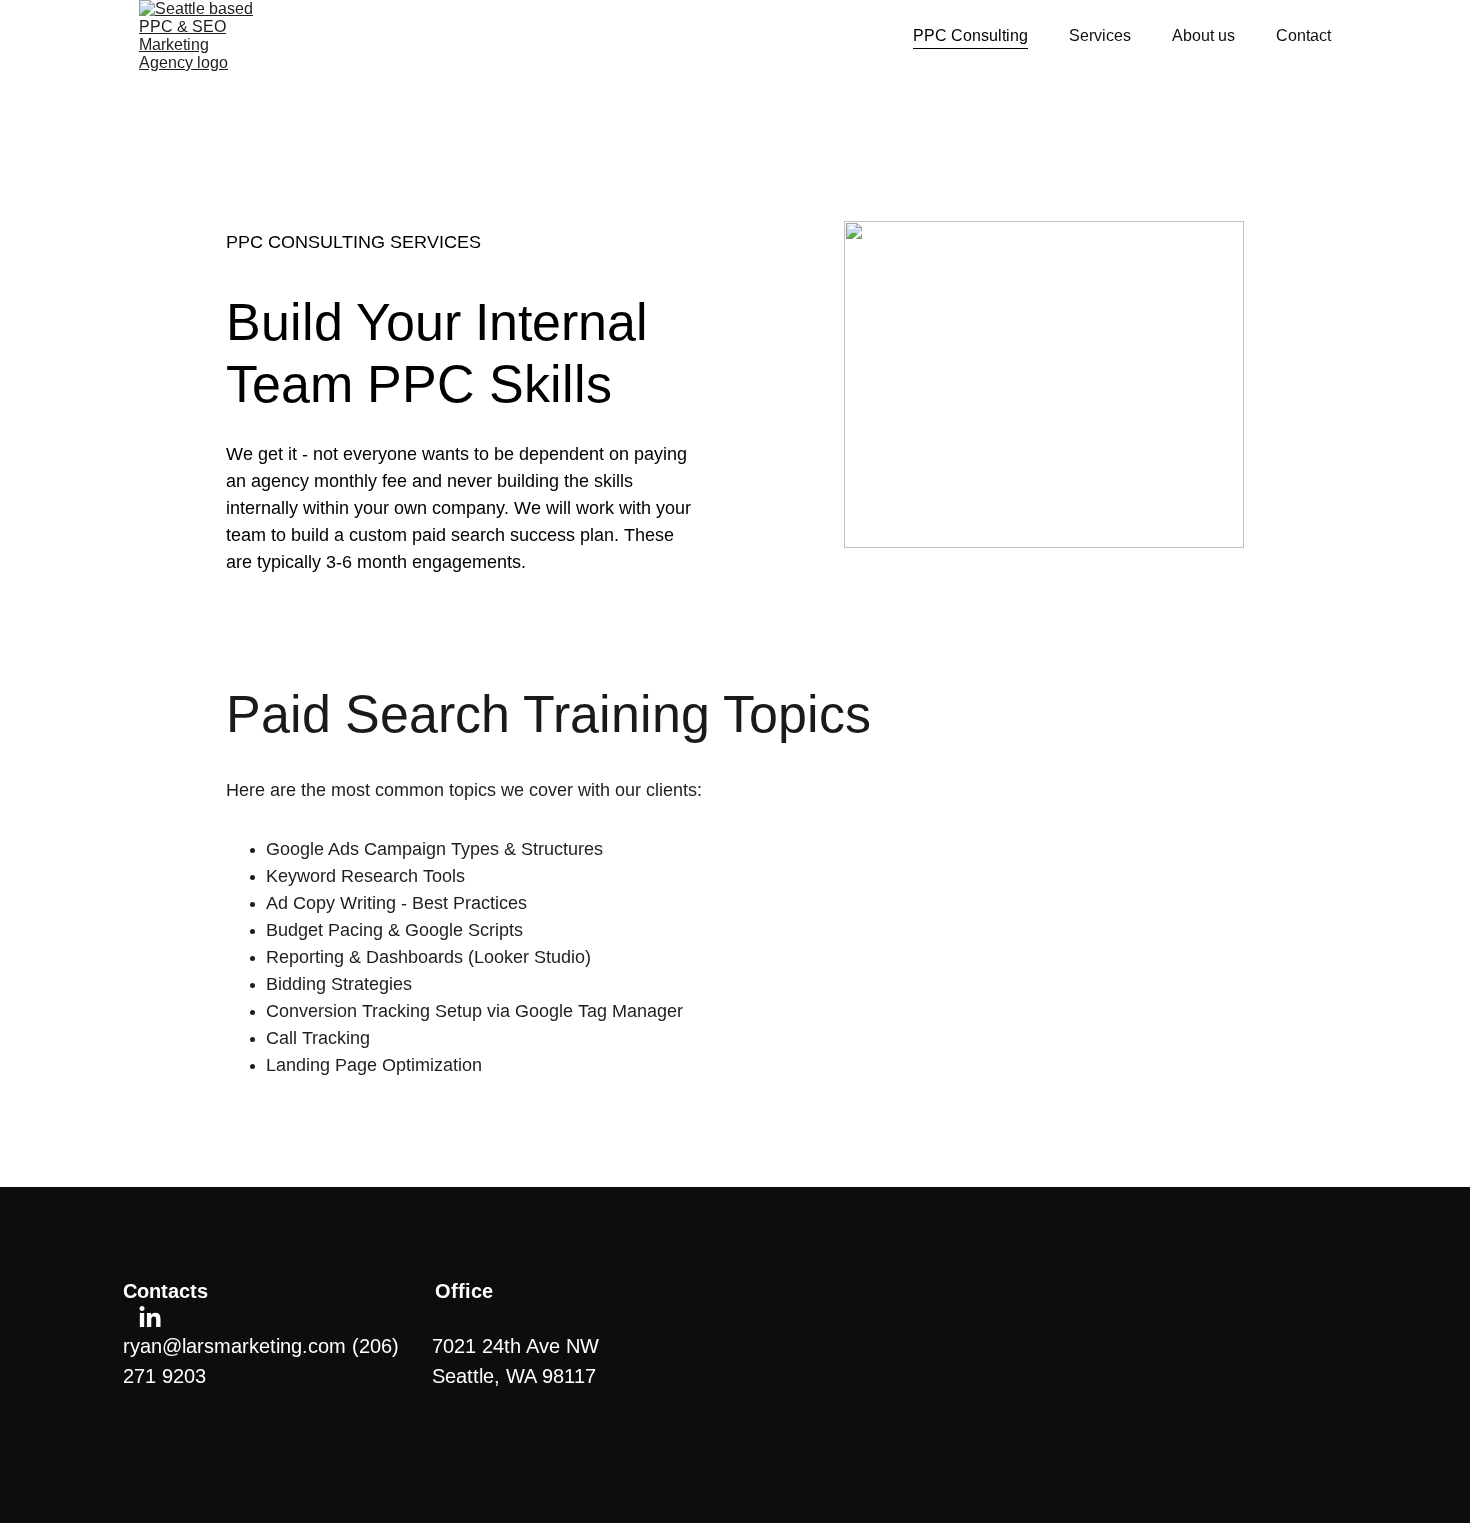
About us (1203, 35)
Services (1100, 35)
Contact (1303, 35)
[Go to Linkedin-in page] (150, 1318)
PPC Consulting (970, 35)
